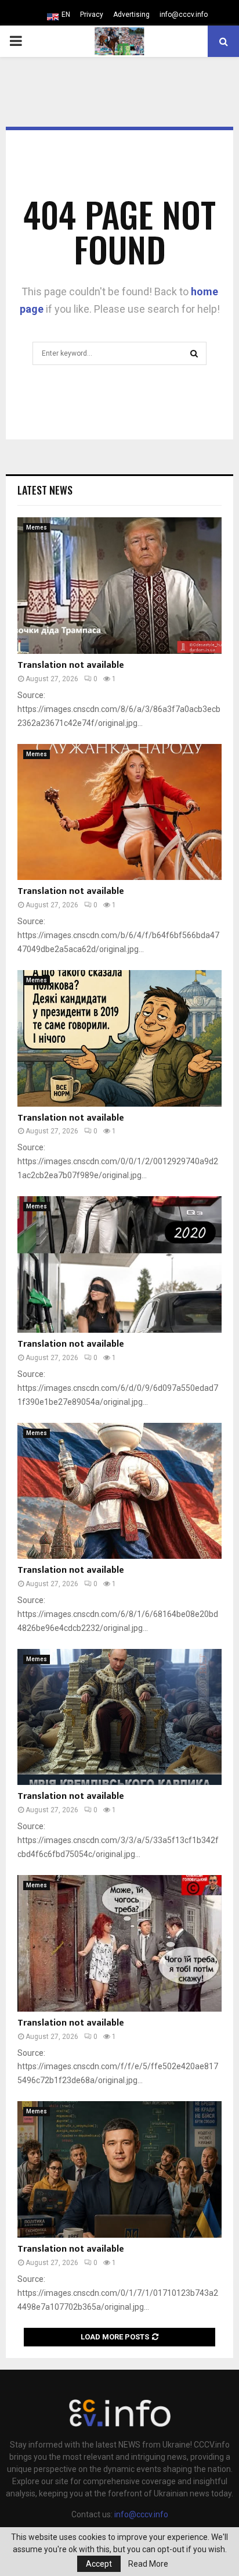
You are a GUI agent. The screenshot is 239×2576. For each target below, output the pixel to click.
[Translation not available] (119, 586)
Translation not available (71, 665)
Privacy (92, 15)
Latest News (45, 490)
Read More (148, 2564)
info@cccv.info (184, 15)
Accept (99, 2564)
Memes (37, 527)
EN (66, 15)
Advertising (131, 15)
